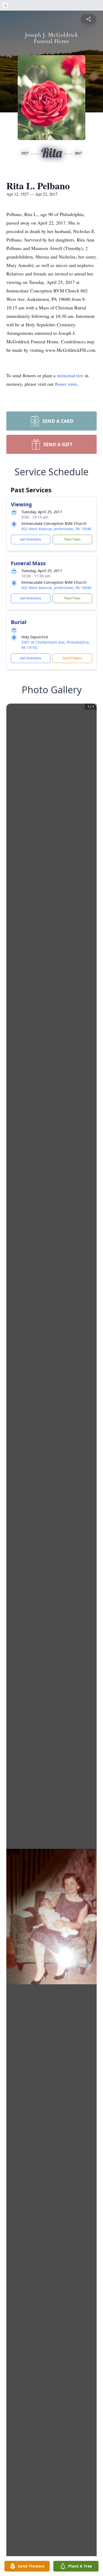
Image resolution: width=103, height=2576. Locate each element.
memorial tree (70, 375)
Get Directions (31, 539)
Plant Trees (72, 539)
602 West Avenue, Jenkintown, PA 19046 (56, 529)
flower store (66, 384)
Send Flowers (72, 658)
